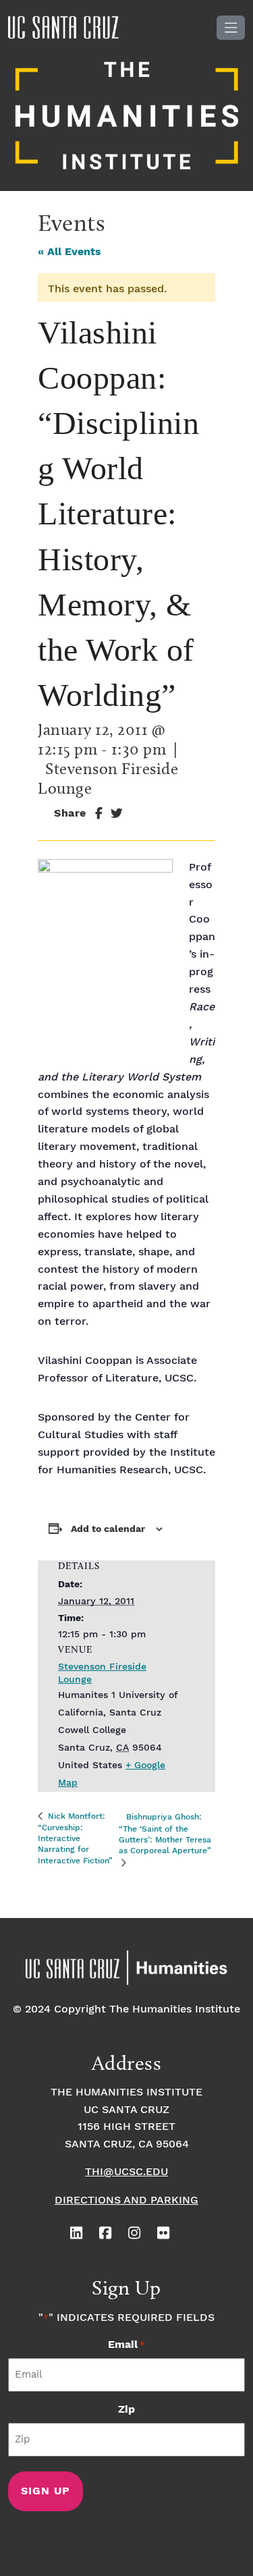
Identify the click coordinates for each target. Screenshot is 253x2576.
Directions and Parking (126, 2200)
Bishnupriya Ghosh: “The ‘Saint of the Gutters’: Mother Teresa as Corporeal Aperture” (165, 1834)
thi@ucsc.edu (126, 2172)
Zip (126, 2410)
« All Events (69, 252)
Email (126, 2345)
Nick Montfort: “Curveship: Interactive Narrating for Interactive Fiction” (75, 1839)
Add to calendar (108, 1529)
